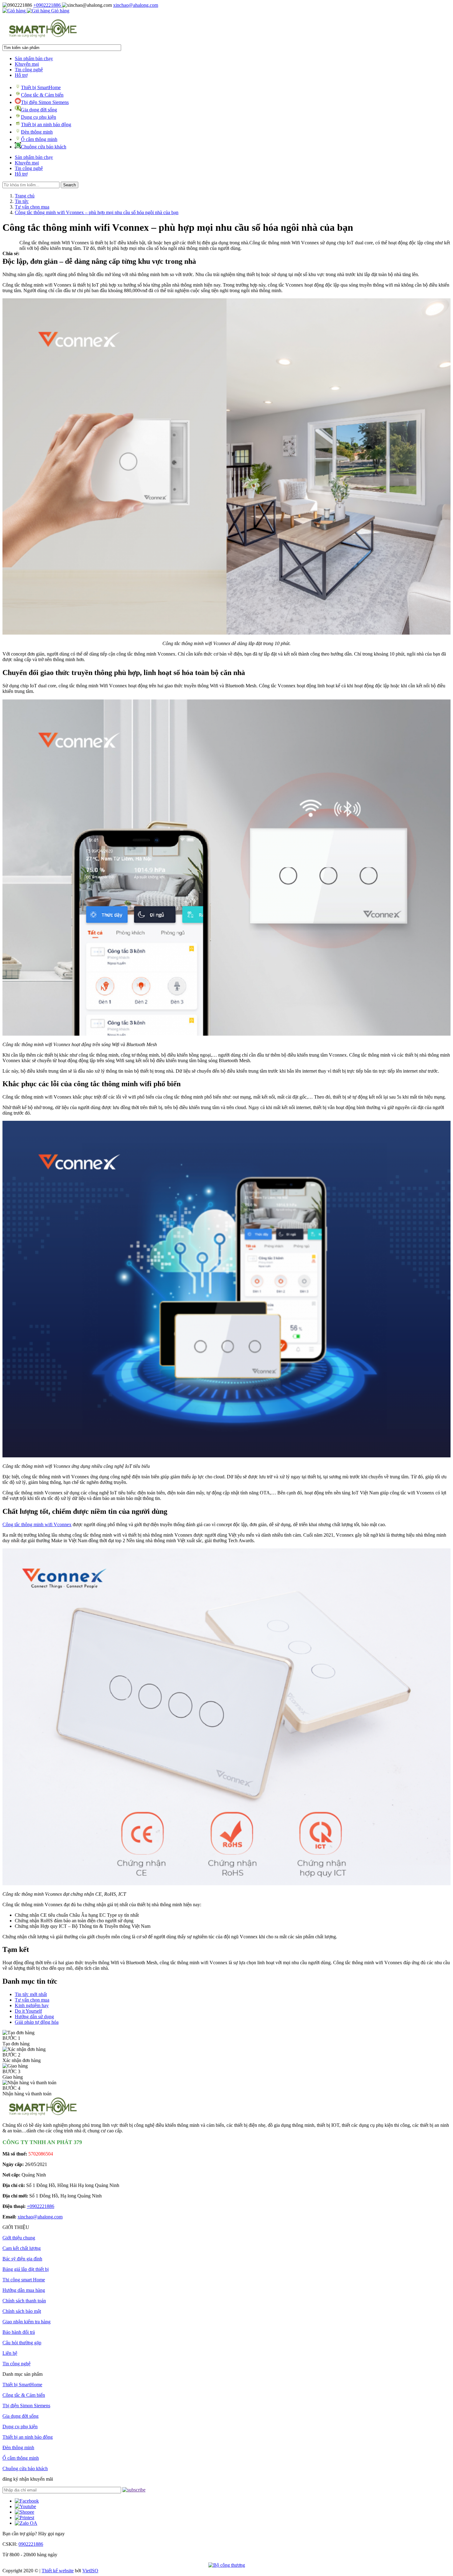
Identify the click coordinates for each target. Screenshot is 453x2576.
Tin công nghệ (29, 70)
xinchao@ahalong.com (136, 5)
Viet (90, 2571)
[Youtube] (25, 2506)
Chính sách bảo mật (22, 2311)
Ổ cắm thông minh (39, 139)
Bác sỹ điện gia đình (22, 2259)
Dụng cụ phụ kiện (39, 117)
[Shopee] (24, 2512)
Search (69, 185)
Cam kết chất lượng (22, 2248)
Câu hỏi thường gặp (22, 2343)
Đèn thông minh (37, 132)
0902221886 (31, 2544)
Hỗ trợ (21, 75)
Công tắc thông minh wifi (27, 1524)
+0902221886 (48, 5)
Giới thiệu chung (19, 2238)
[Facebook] (27, 2501)
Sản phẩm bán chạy (34, 58)
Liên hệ (10, 2353)
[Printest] (24, 2518)
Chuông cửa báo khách (44, 147)
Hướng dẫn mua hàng (24, 2290)
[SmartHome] (43, 37)
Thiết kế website (58, 2571)
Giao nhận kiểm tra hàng (27, 2322)
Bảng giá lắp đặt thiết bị (26, 2269)
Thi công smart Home (24, 2280)
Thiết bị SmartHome (41, 87)
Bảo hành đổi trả (19, 2332)
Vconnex (62, 1524)
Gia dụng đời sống (39, 110)
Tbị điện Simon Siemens (45, 102)
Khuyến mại (27, 64)
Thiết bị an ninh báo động (46, 124)
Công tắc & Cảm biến (42, 95)
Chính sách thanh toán (24, 2301)
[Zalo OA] (26, 2523)
